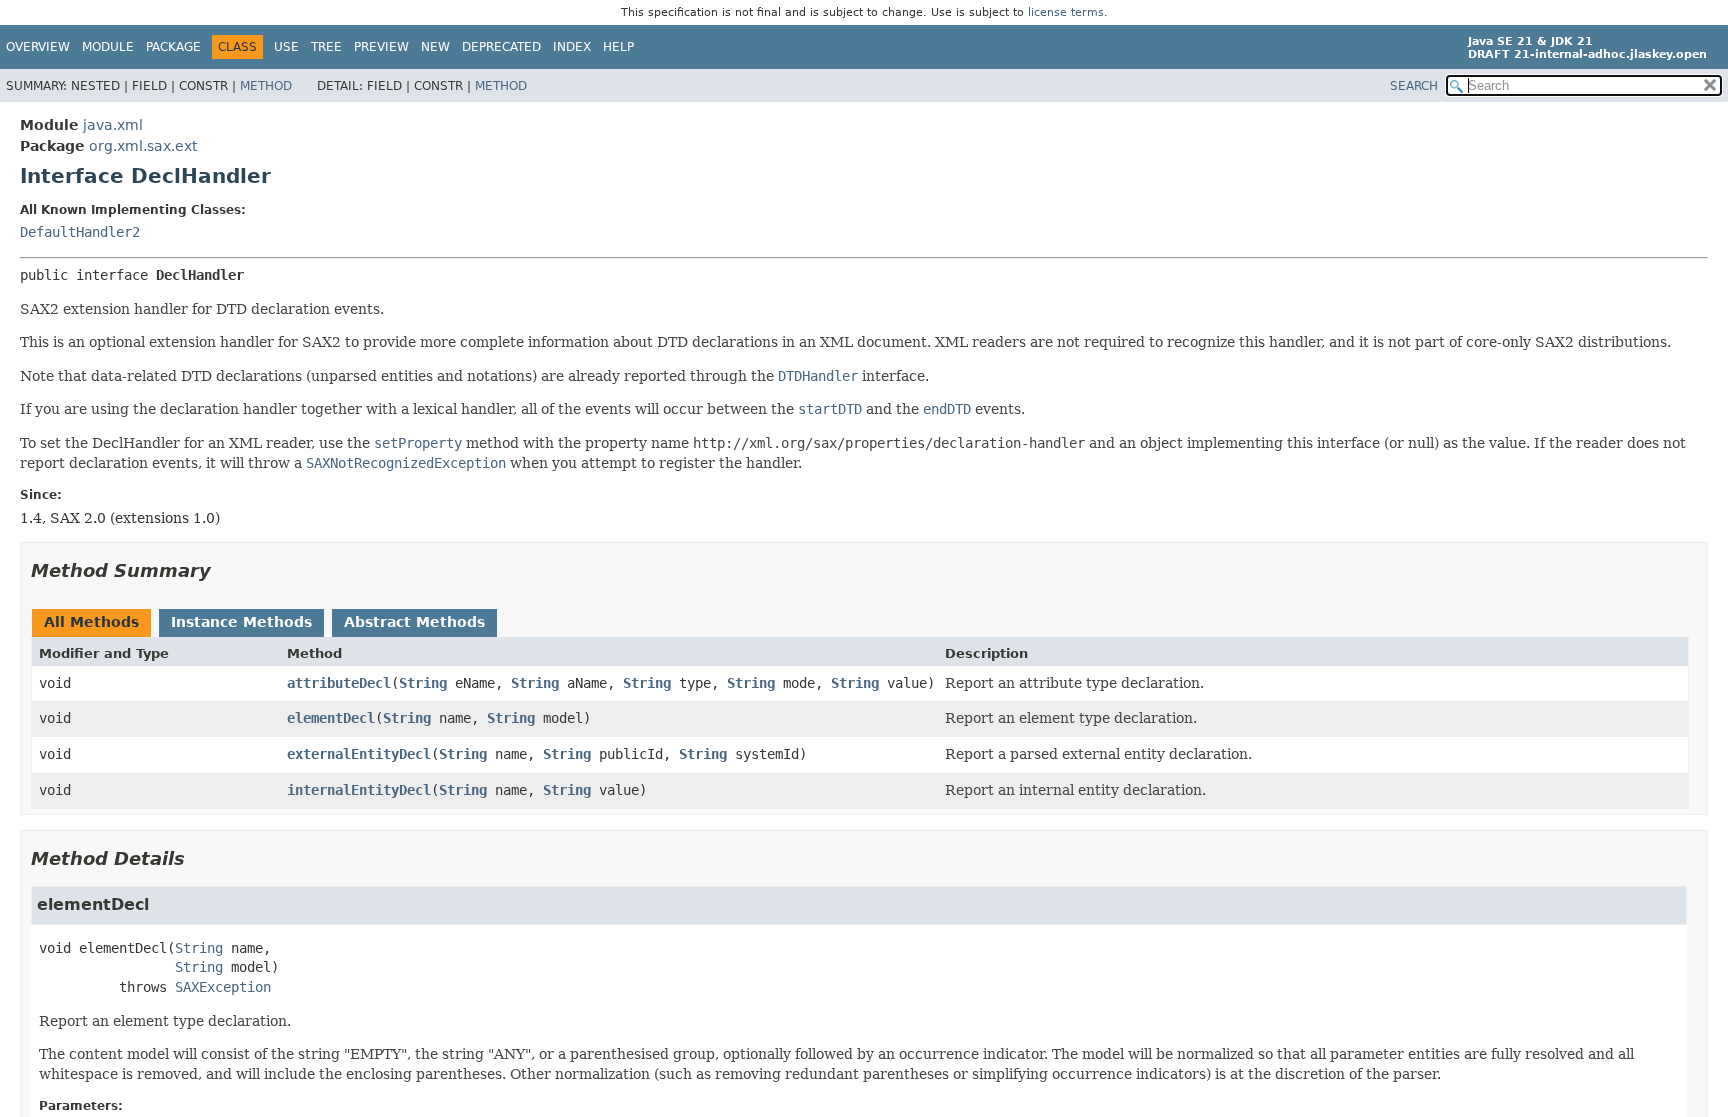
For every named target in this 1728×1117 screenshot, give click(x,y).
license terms (1066, 12)
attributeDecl (339, 683)
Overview (38, 47)
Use (286, 47)
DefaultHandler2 (80, 232)
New (435, 47)
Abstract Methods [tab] (414, 622)
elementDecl (331, 718)
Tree (326, 47)
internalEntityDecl (359, 790)
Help (618, 47)
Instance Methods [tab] (241, 622)
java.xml (113, 125)
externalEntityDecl (359, 754)
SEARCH (1414, 86)
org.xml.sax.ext (143, 146)
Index (572, 47)
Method (266, 86)
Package (173, 47)
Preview (381, 47)
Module (108, 47)
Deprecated (501, 47)
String (423, 683)
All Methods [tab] (91, 622)
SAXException (223, 987)
